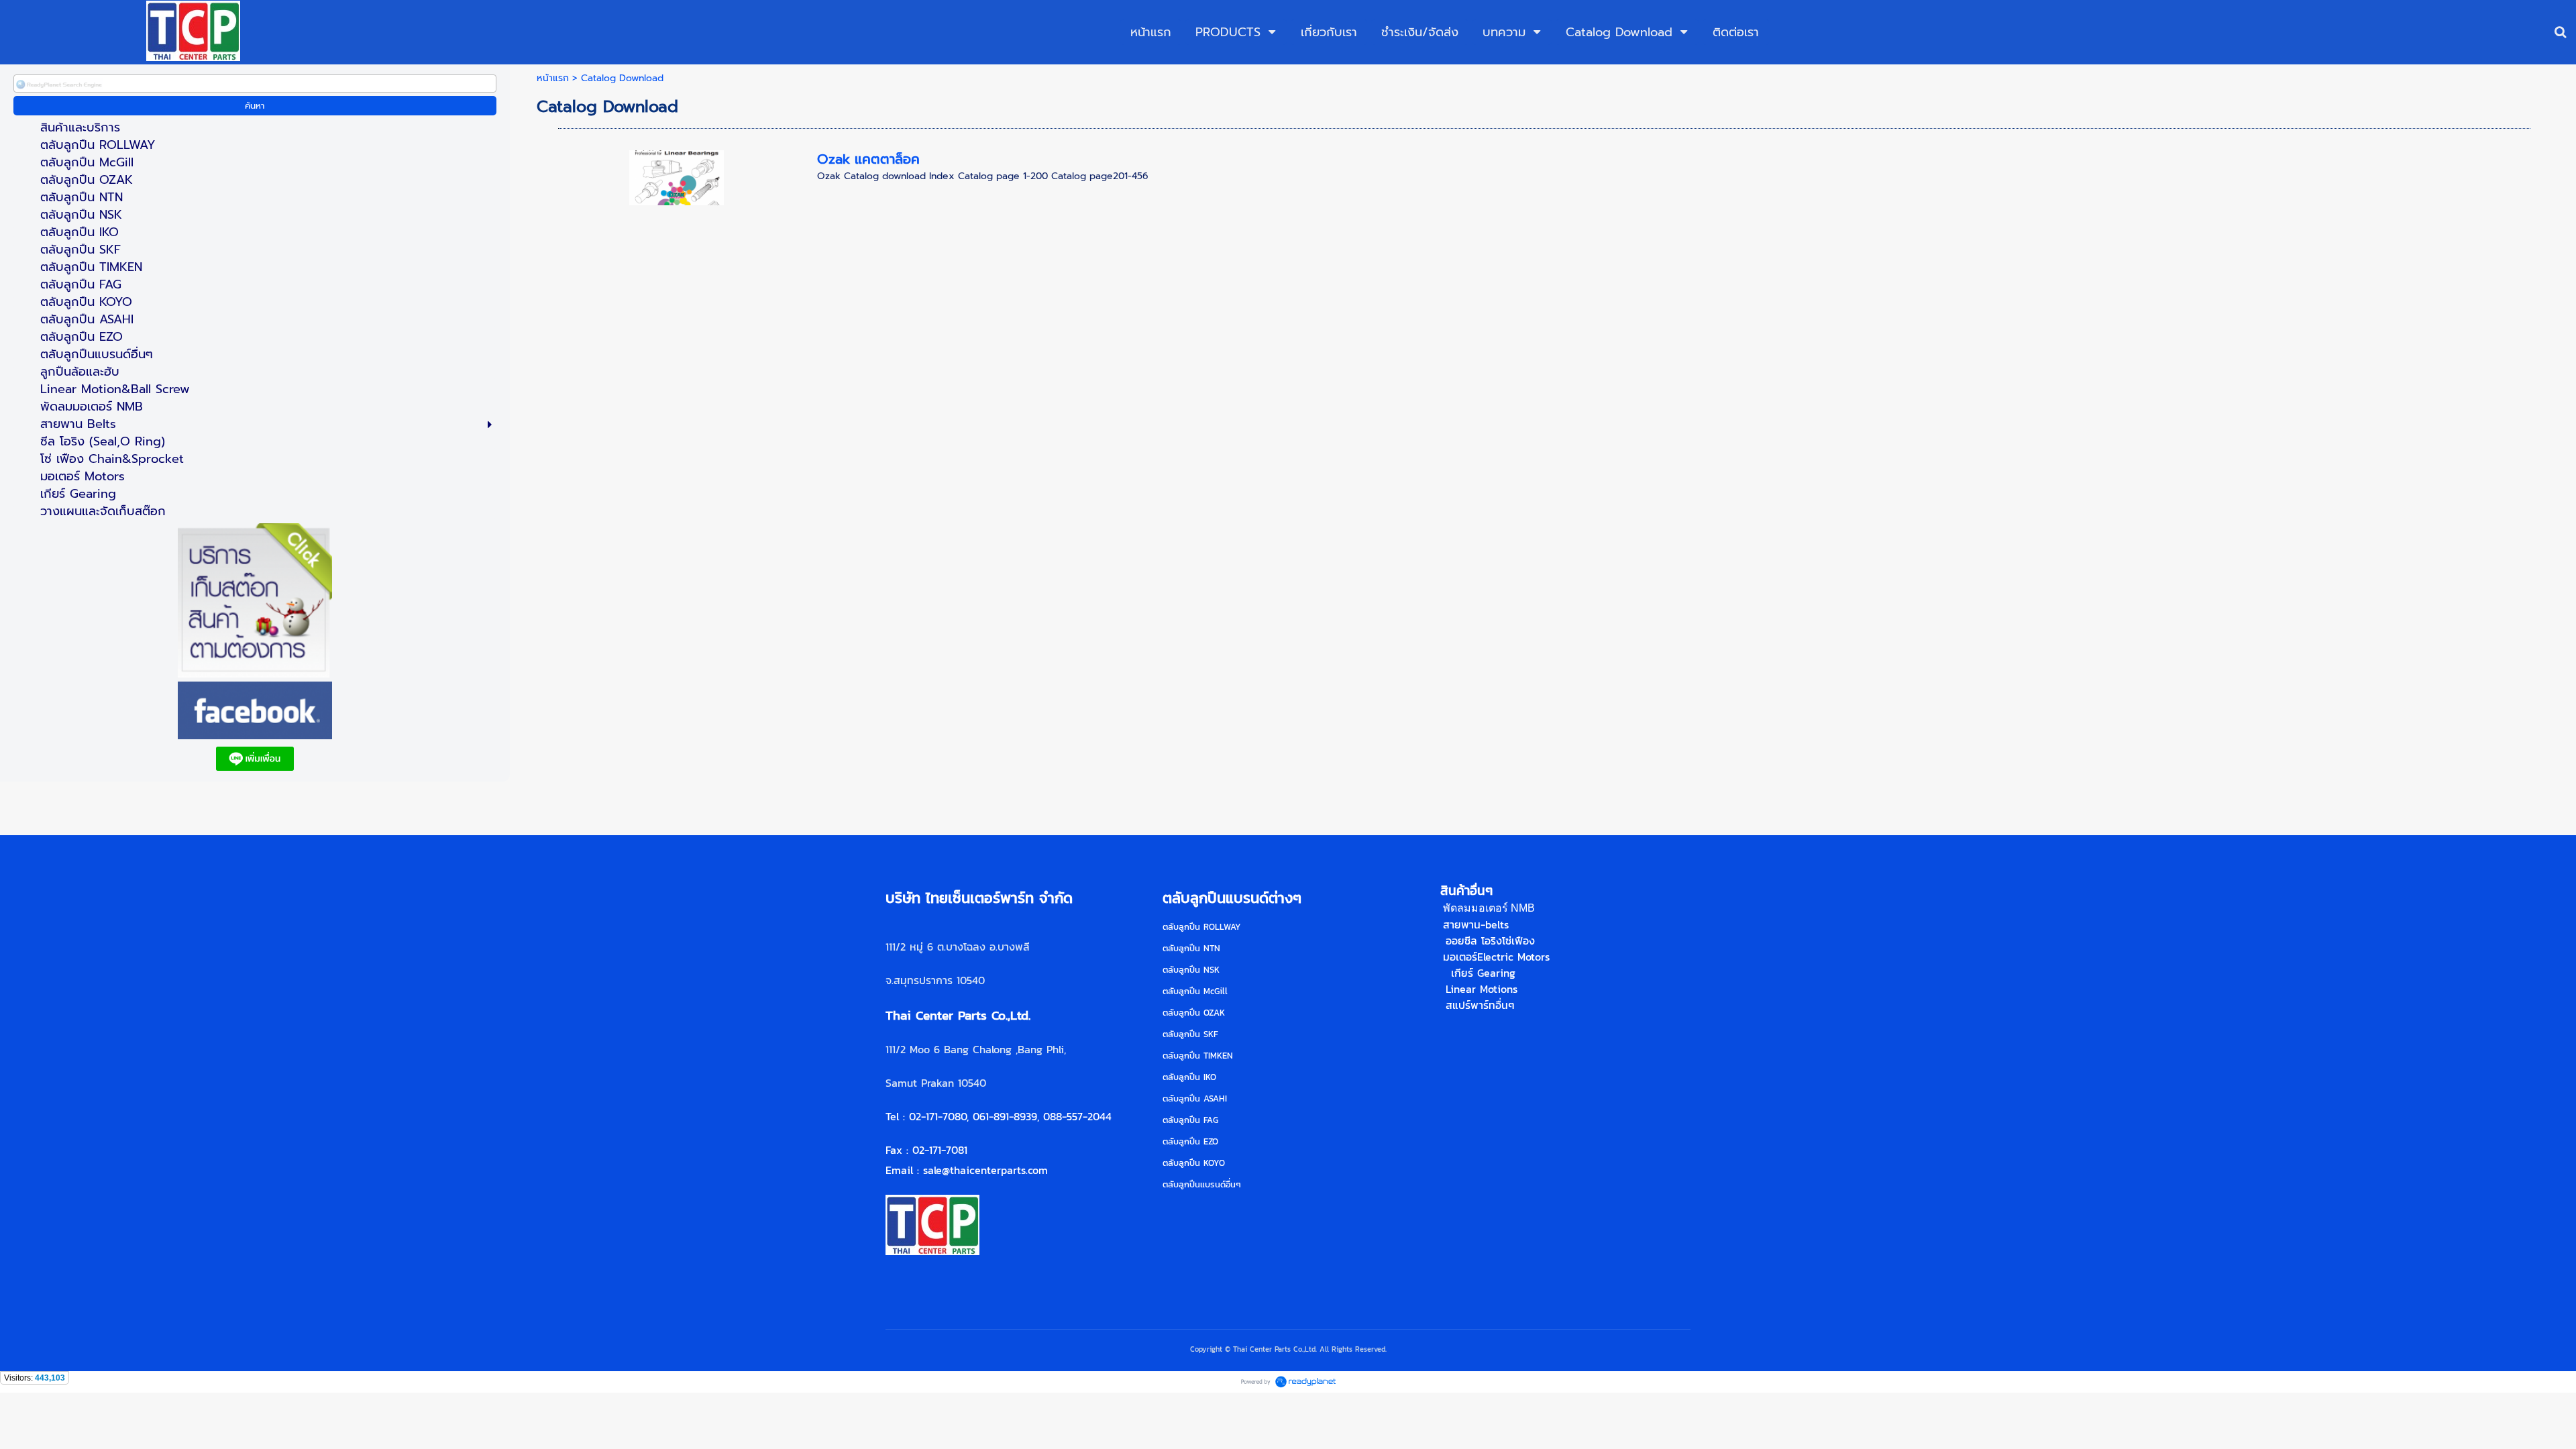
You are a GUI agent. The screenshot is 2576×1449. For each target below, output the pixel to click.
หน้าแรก (553, 78)
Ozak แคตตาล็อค (868, 159)
